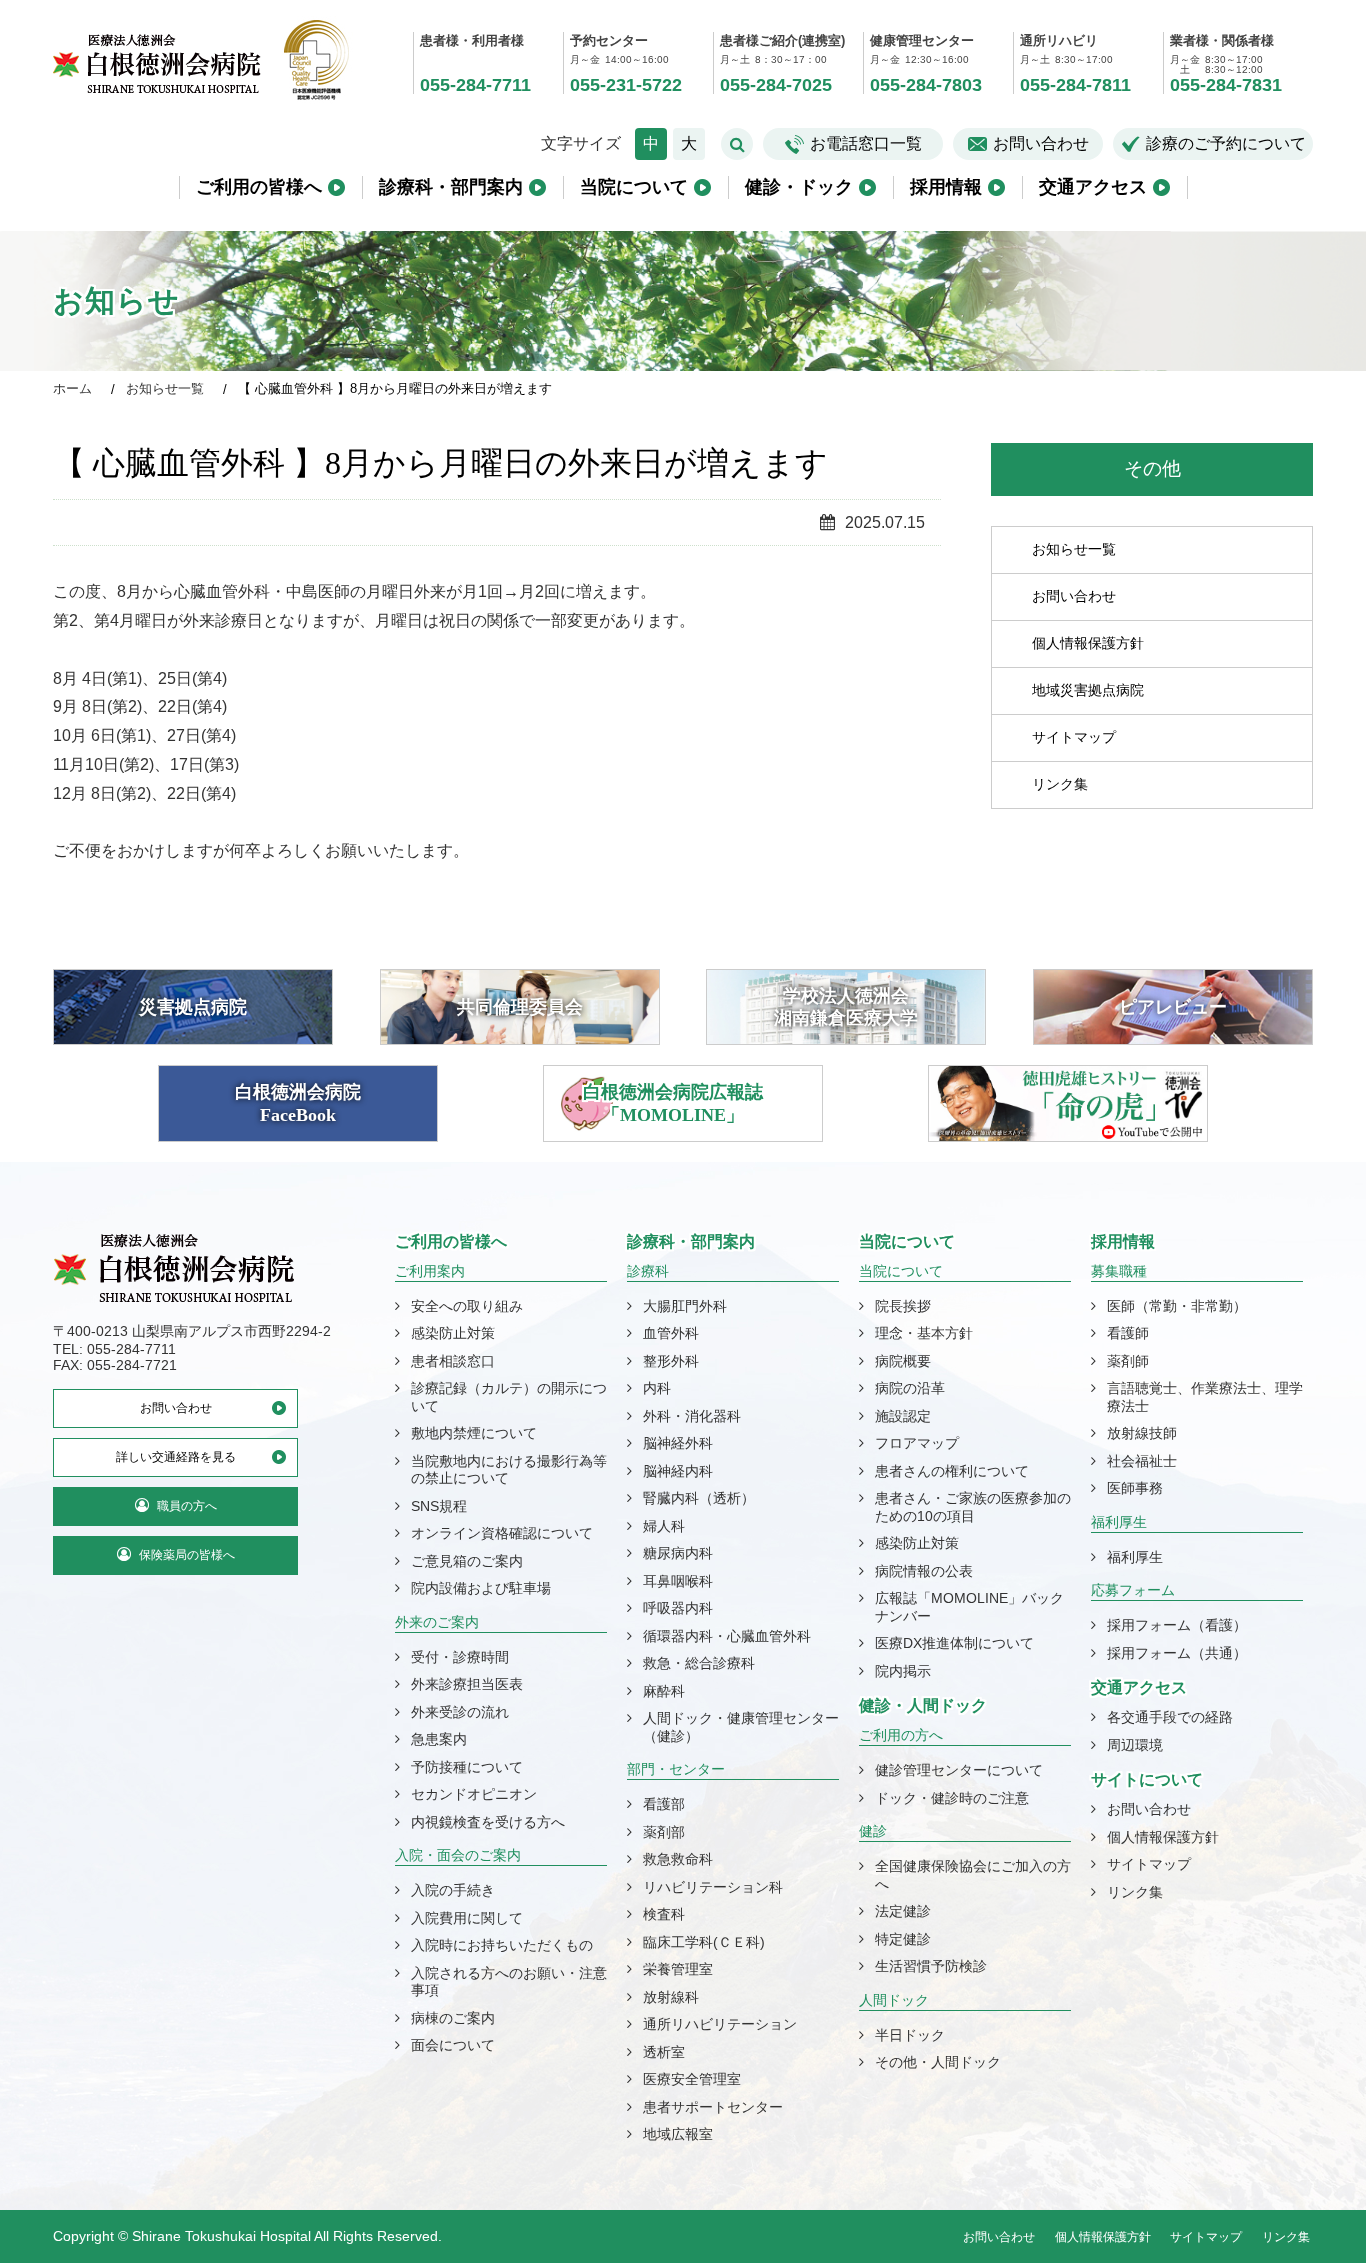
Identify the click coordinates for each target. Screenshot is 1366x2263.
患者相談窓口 (453, 1361)
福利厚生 (1135, 1557)
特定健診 (903, 1939)
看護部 (664, 1804)
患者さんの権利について (952, 1471)
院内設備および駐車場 (481, 1588)
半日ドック (910, 2035)
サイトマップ (1074, 736)
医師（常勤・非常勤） (1177, 1306)
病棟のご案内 (453, 2018)
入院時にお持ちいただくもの (502, 1945)
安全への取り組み (467, 1306)
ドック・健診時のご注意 (952, 1798)
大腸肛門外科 (685, 1306)
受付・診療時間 (460, 1657)
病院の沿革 (910, 1388)
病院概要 (903, 1361)
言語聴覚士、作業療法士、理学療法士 (1205, 1397)
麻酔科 (664, 1691)
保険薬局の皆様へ (187, 1555)
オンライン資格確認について (502, 1533)
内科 (657, 1388)
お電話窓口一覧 (866, 143)
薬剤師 (1128, 1361)
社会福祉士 (1142, 1461)
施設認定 (903, 1416)
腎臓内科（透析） (699, 1498)
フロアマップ (917, 1443)
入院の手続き (453, 1890)
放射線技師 (1142, 1433)
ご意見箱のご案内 (467, 1561)
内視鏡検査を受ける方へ (488, 1822)
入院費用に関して (467, 1918)
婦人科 (664, 1526)
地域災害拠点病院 (1088, 689)
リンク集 (1060, 783)
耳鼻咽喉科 (678, 1581)
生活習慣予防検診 (931, 1966)
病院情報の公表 (924, 1571)
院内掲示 (903, 1671)
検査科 (664, 1914)
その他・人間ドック (938, 2062)
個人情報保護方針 (1088, 642)
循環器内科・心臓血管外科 (727, 1636)
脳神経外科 (678, 1443)
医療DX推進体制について (954, 1643)
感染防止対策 (453, 1333)
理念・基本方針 (924, 1333)
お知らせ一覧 (1074, 548)
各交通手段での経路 (1170, 1717)
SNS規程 (439, 1506)
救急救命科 (678, 1859)
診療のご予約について (1226, 143)
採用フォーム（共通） (1177, 1653)
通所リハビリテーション (720, 2024)
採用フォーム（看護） (1177, 1625)
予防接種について (467, 1767)
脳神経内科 (678, 1471)
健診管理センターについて (959, 1770)
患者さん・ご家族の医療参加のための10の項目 (973, 1507)
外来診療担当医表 (467, 1684)
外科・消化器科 (692, 1416)
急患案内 (439, 1739)
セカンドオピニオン (474, 1794)
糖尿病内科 (678, 1553)
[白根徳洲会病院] (158, 78)
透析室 (664, 2052)
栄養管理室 (678, 1969)
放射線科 (671, 1997)
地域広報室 (678, 2134)
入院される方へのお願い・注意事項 (509, 1982)
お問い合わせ (1041, 143)
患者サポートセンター (713, 2107)
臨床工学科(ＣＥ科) (704, 1942)
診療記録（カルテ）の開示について (509, 1397)
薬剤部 (664, 1832)
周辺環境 (1135, 1745)
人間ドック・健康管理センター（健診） (741, 1727)
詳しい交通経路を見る (176, 1457)
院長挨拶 (903, 1306)
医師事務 (1135, 1488)
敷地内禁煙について (474, 1433)
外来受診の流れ (460, 1712)
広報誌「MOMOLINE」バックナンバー (969, 1607)
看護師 (1128, 1333)
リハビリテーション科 (713, 1887)
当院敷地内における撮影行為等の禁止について (509, 1470)
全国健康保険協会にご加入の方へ (973, 1875)
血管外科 (671, 1333)
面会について (453, 2045)
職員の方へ (187, 1506)
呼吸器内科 (678, 1608)
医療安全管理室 (692, 2079)
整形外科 (671, 1361)
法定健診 (903, 1911)
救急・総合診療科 (699, 1663)
